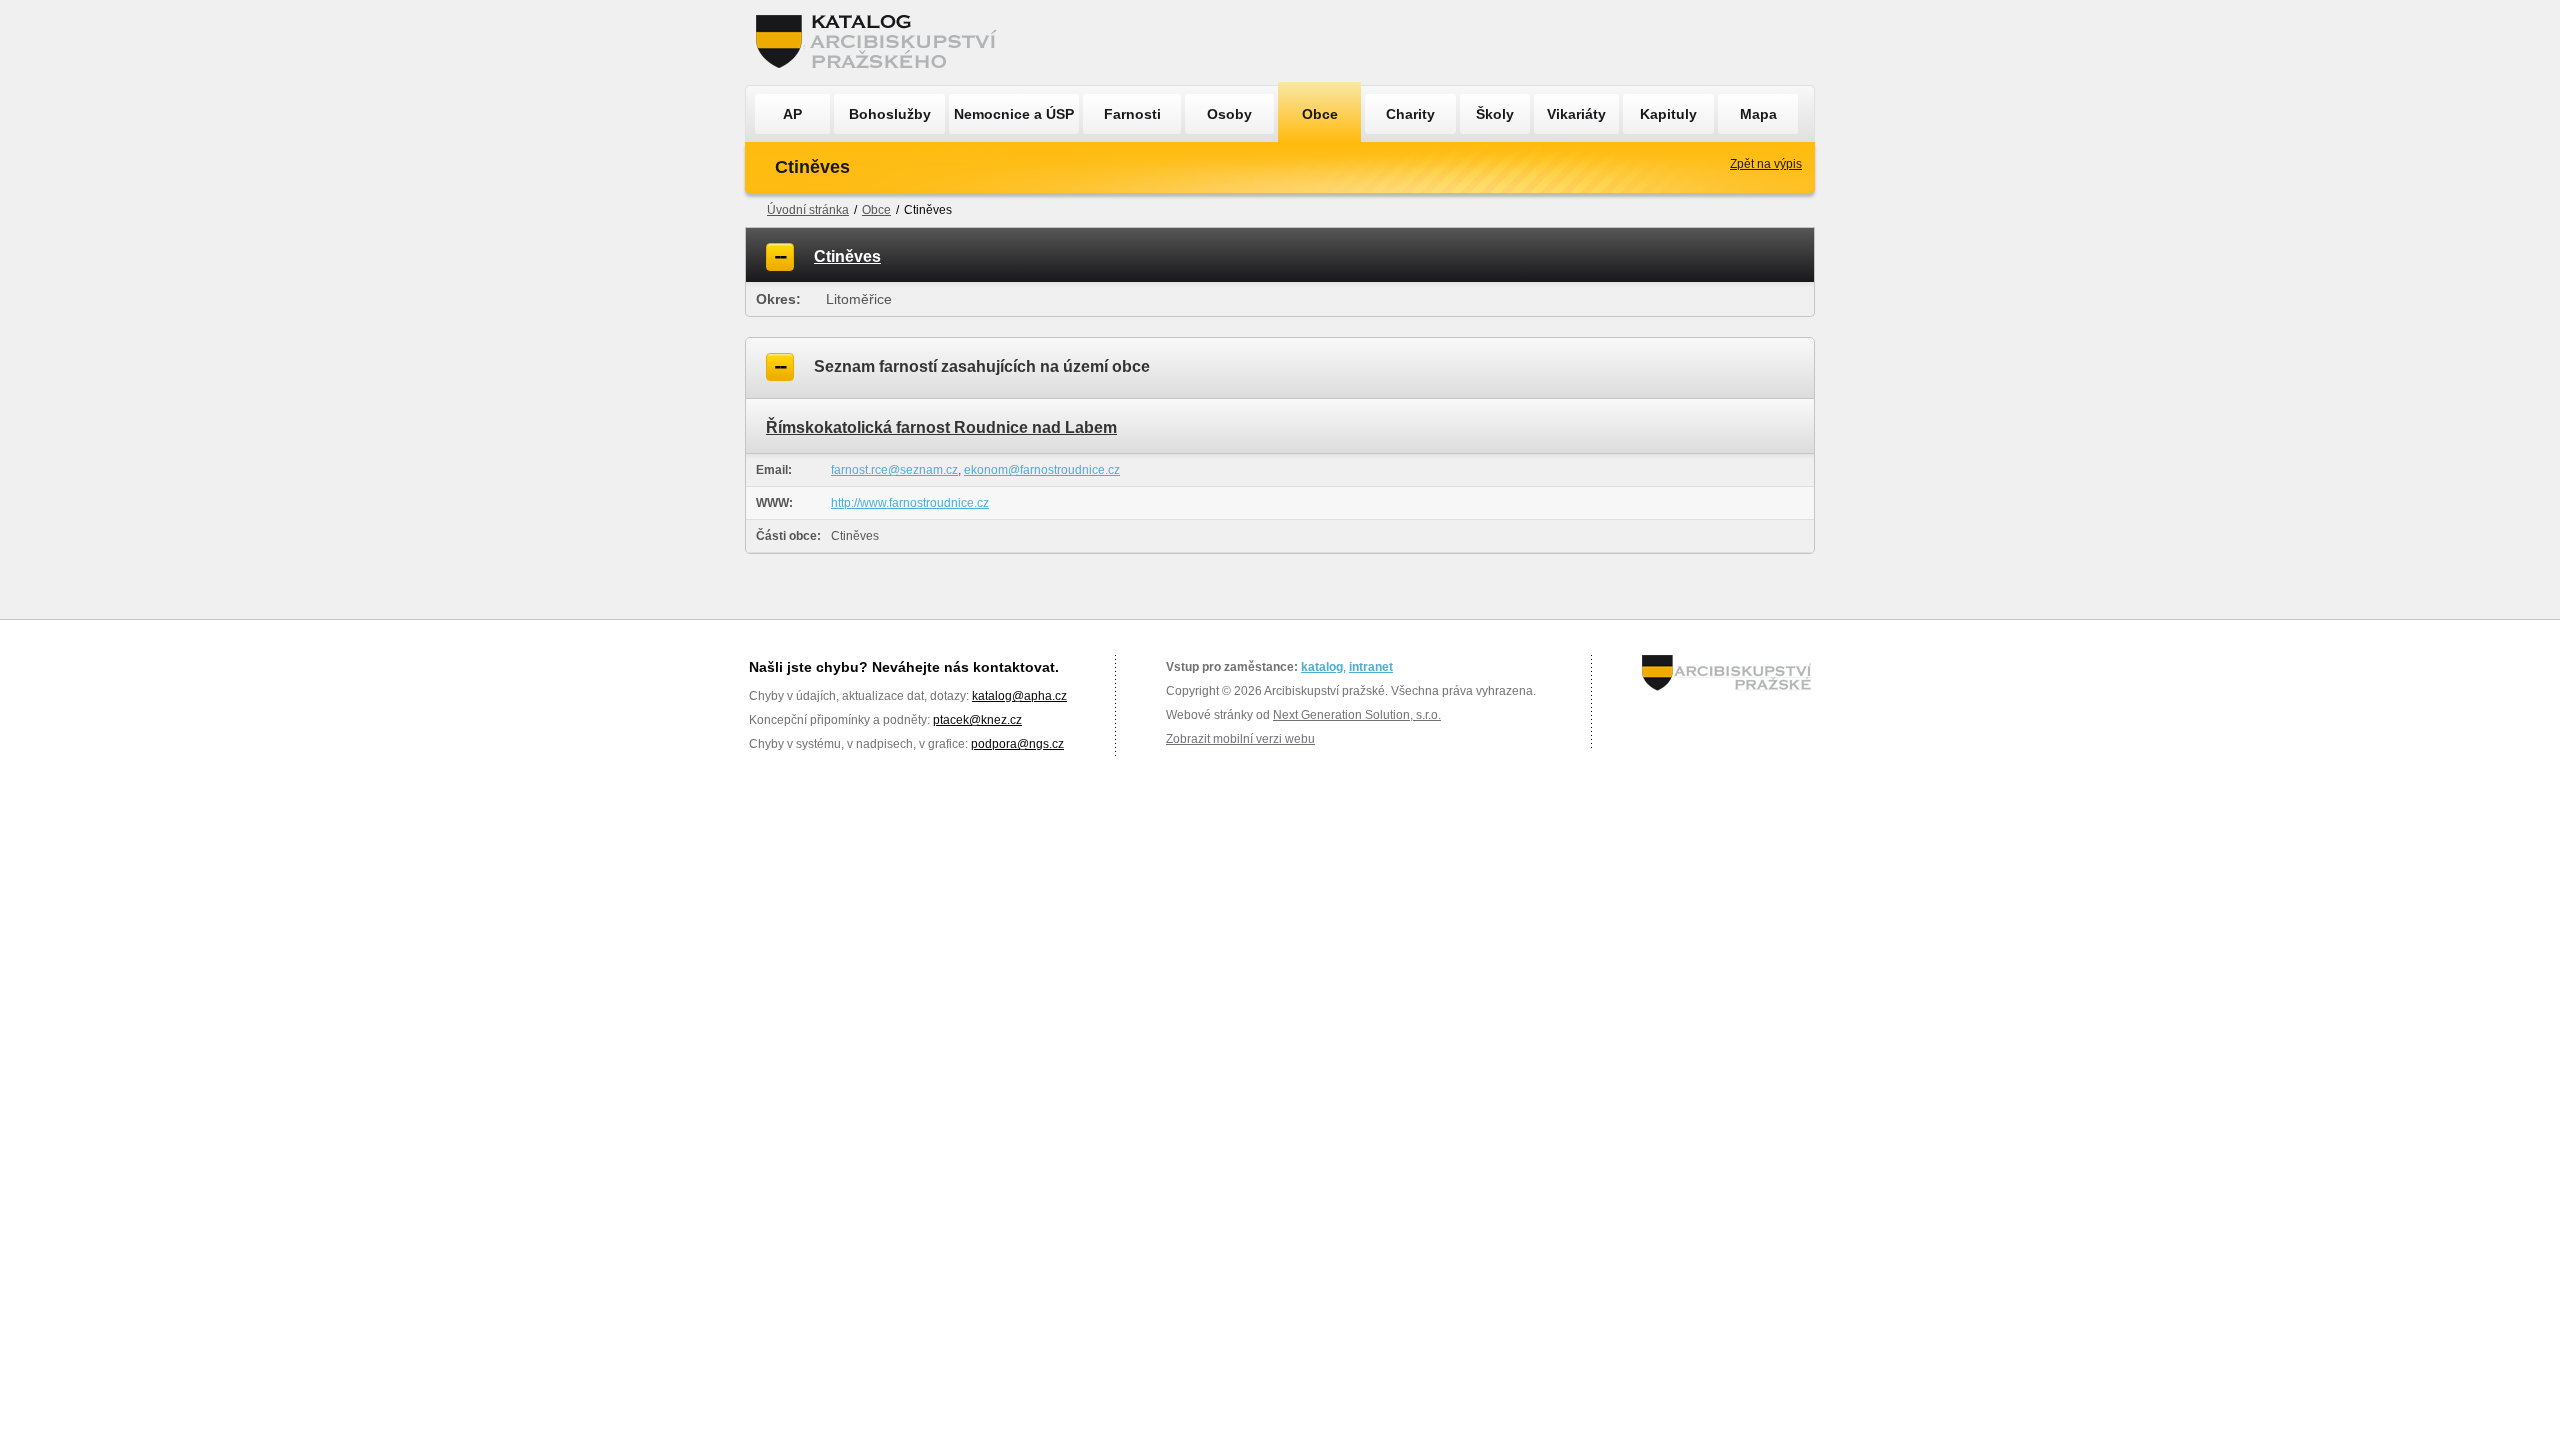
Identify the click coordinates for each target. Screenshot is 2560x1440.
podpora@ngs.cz (1017, 744)
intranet (1371, 667)
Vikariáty (1576, 114)
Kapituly (1668, 114)
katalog (1322, 667)
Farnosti (1132, 114)
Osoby (1229, 114)
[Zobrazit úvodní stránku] (882, 42)
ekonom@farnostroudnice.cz (1042, 470)
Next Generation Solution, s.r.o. (1357, 715)
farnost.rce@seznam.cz (894, 470)
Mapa (1758, 114)
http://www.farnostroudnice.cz (910, 503)
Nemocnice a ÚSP (1014, 114)
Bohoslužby (890, 114)
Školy (1495, 114)
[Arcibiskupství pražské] (1726, 673)
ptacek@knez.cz (977, 720)
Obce (1320, 114)
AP (792, 114)
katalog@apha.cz (1019, 696)
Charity (1410, 114)
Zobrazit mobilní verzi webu (1240, 739)
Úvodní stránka (808, 210)
